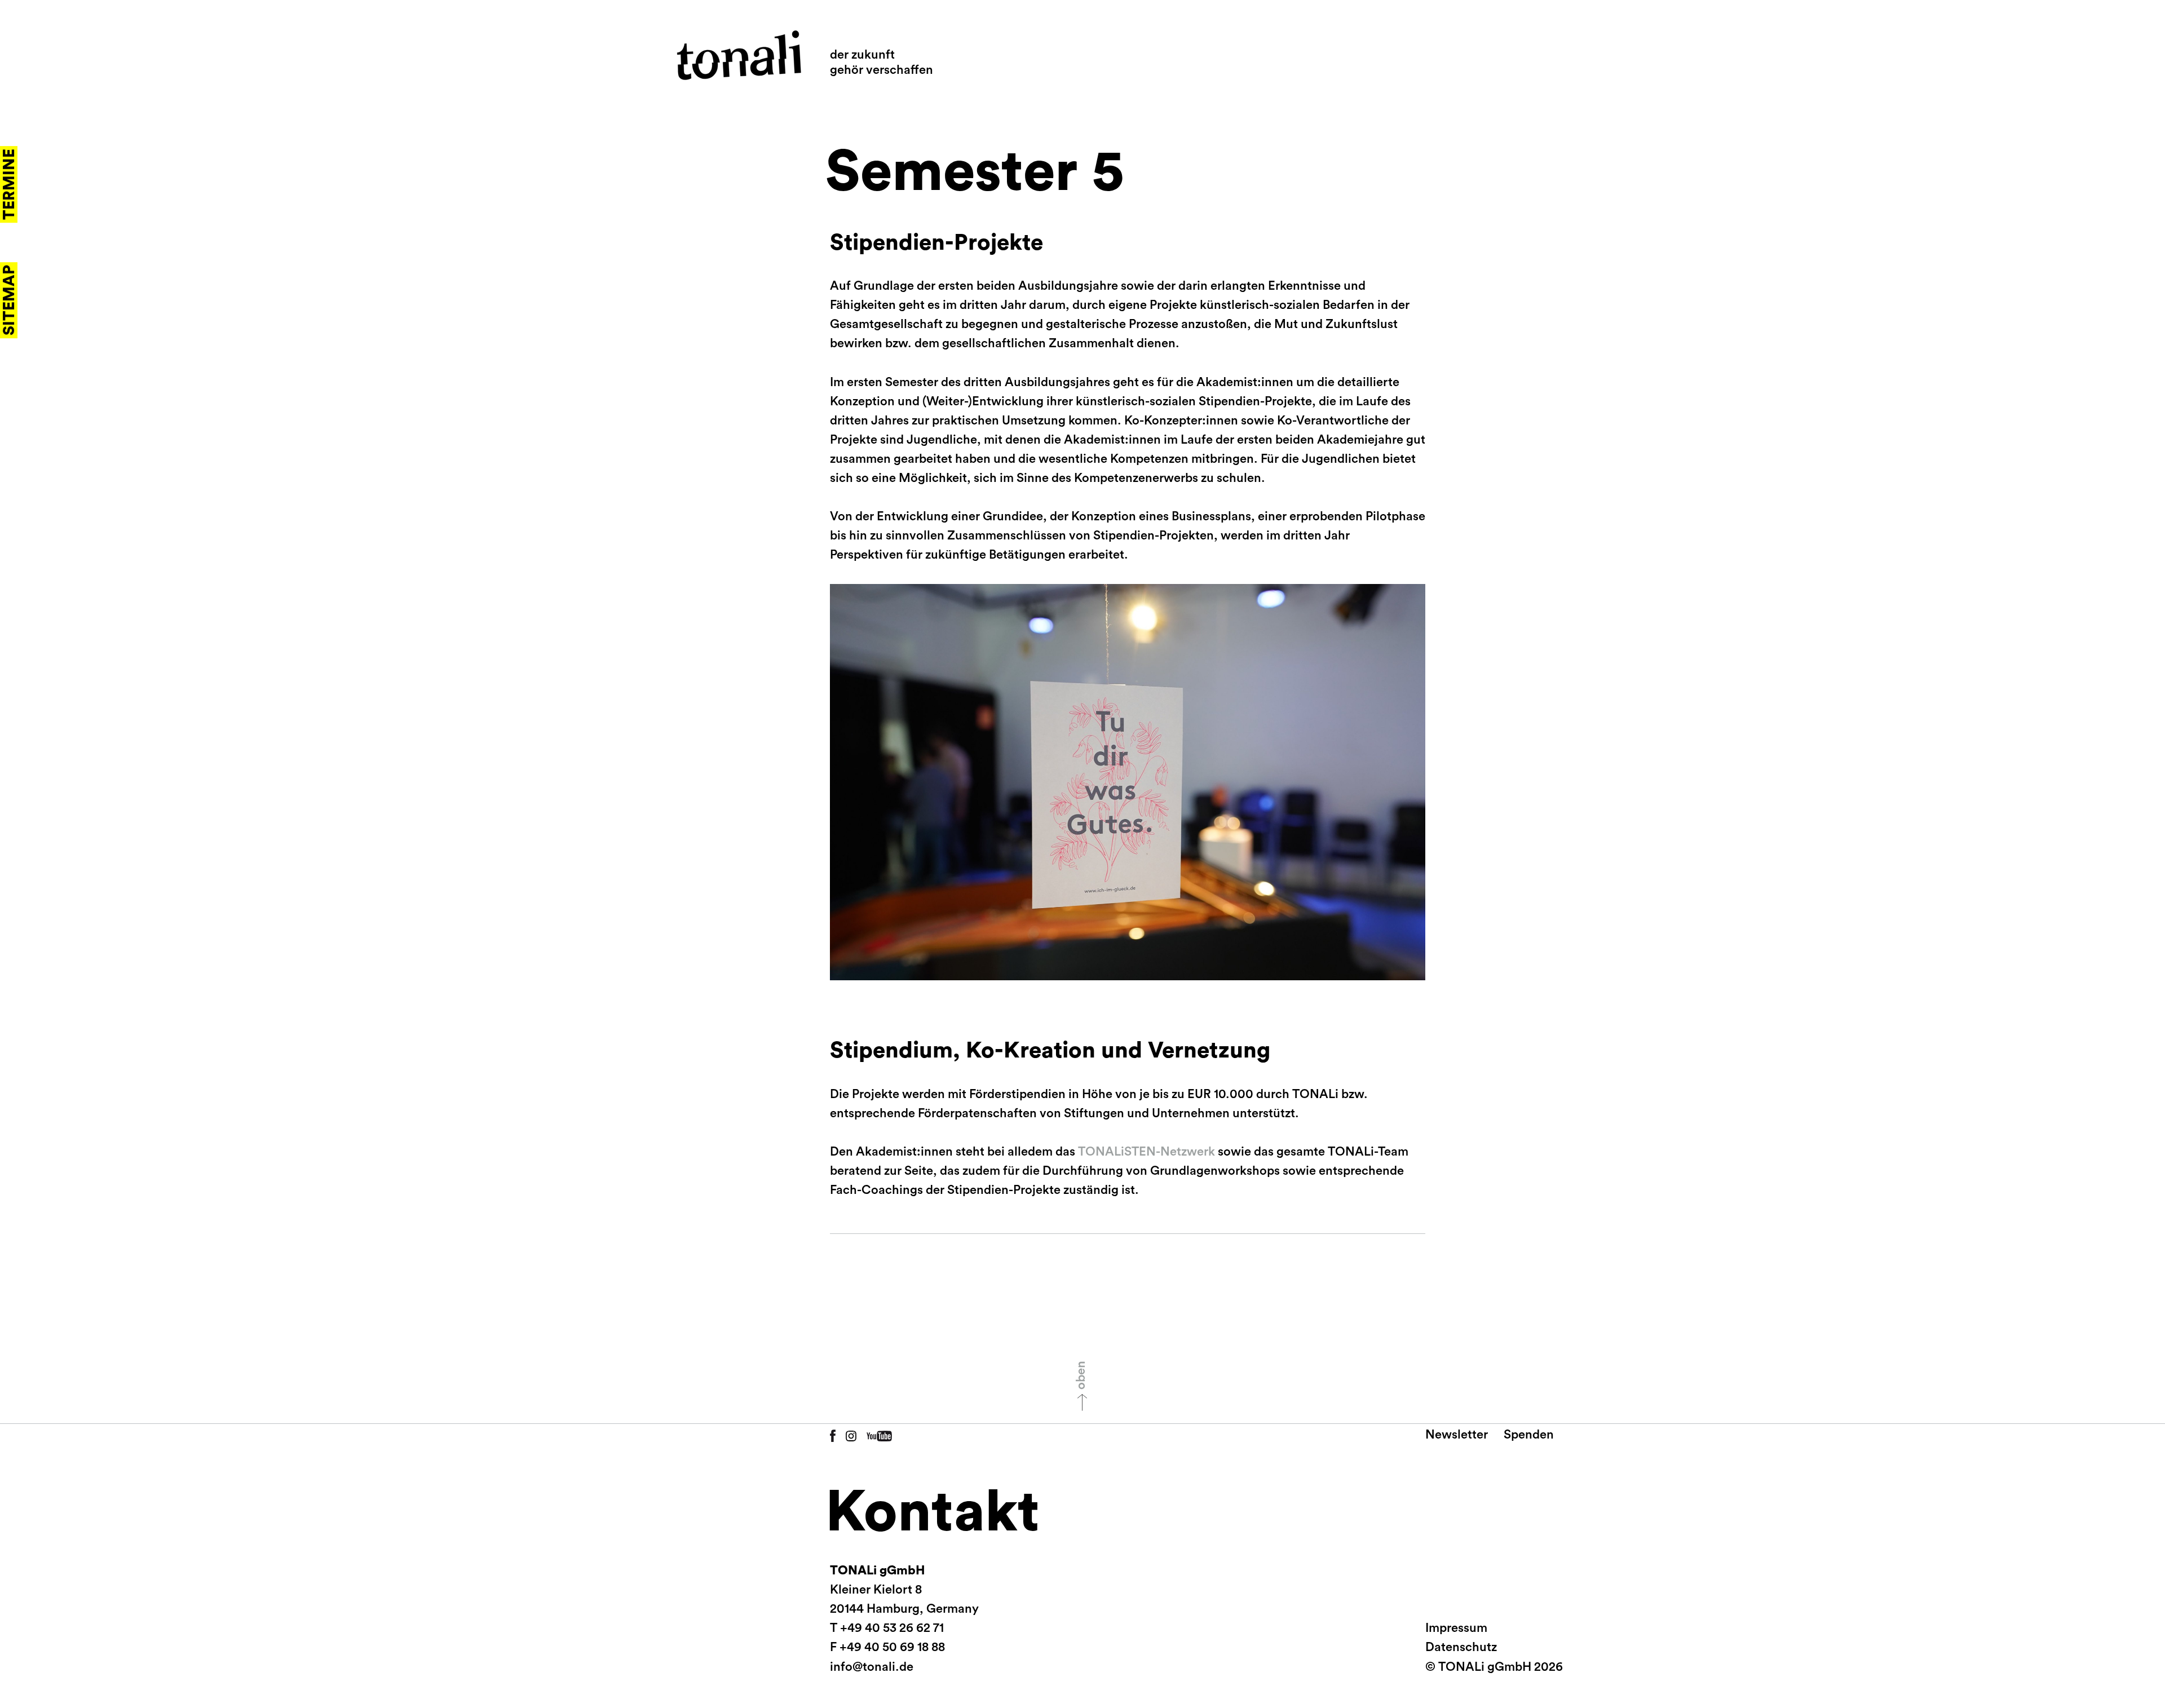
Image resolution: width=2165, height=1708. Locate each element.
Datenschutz (1461, 1647)
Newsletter (1457, 1435)
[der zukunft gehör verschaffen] (739, 55)
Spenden (1529, 1435)
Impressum (1456, 1628)
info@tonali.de (872, 1667)
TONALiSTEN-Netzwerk (1146, 1152)
